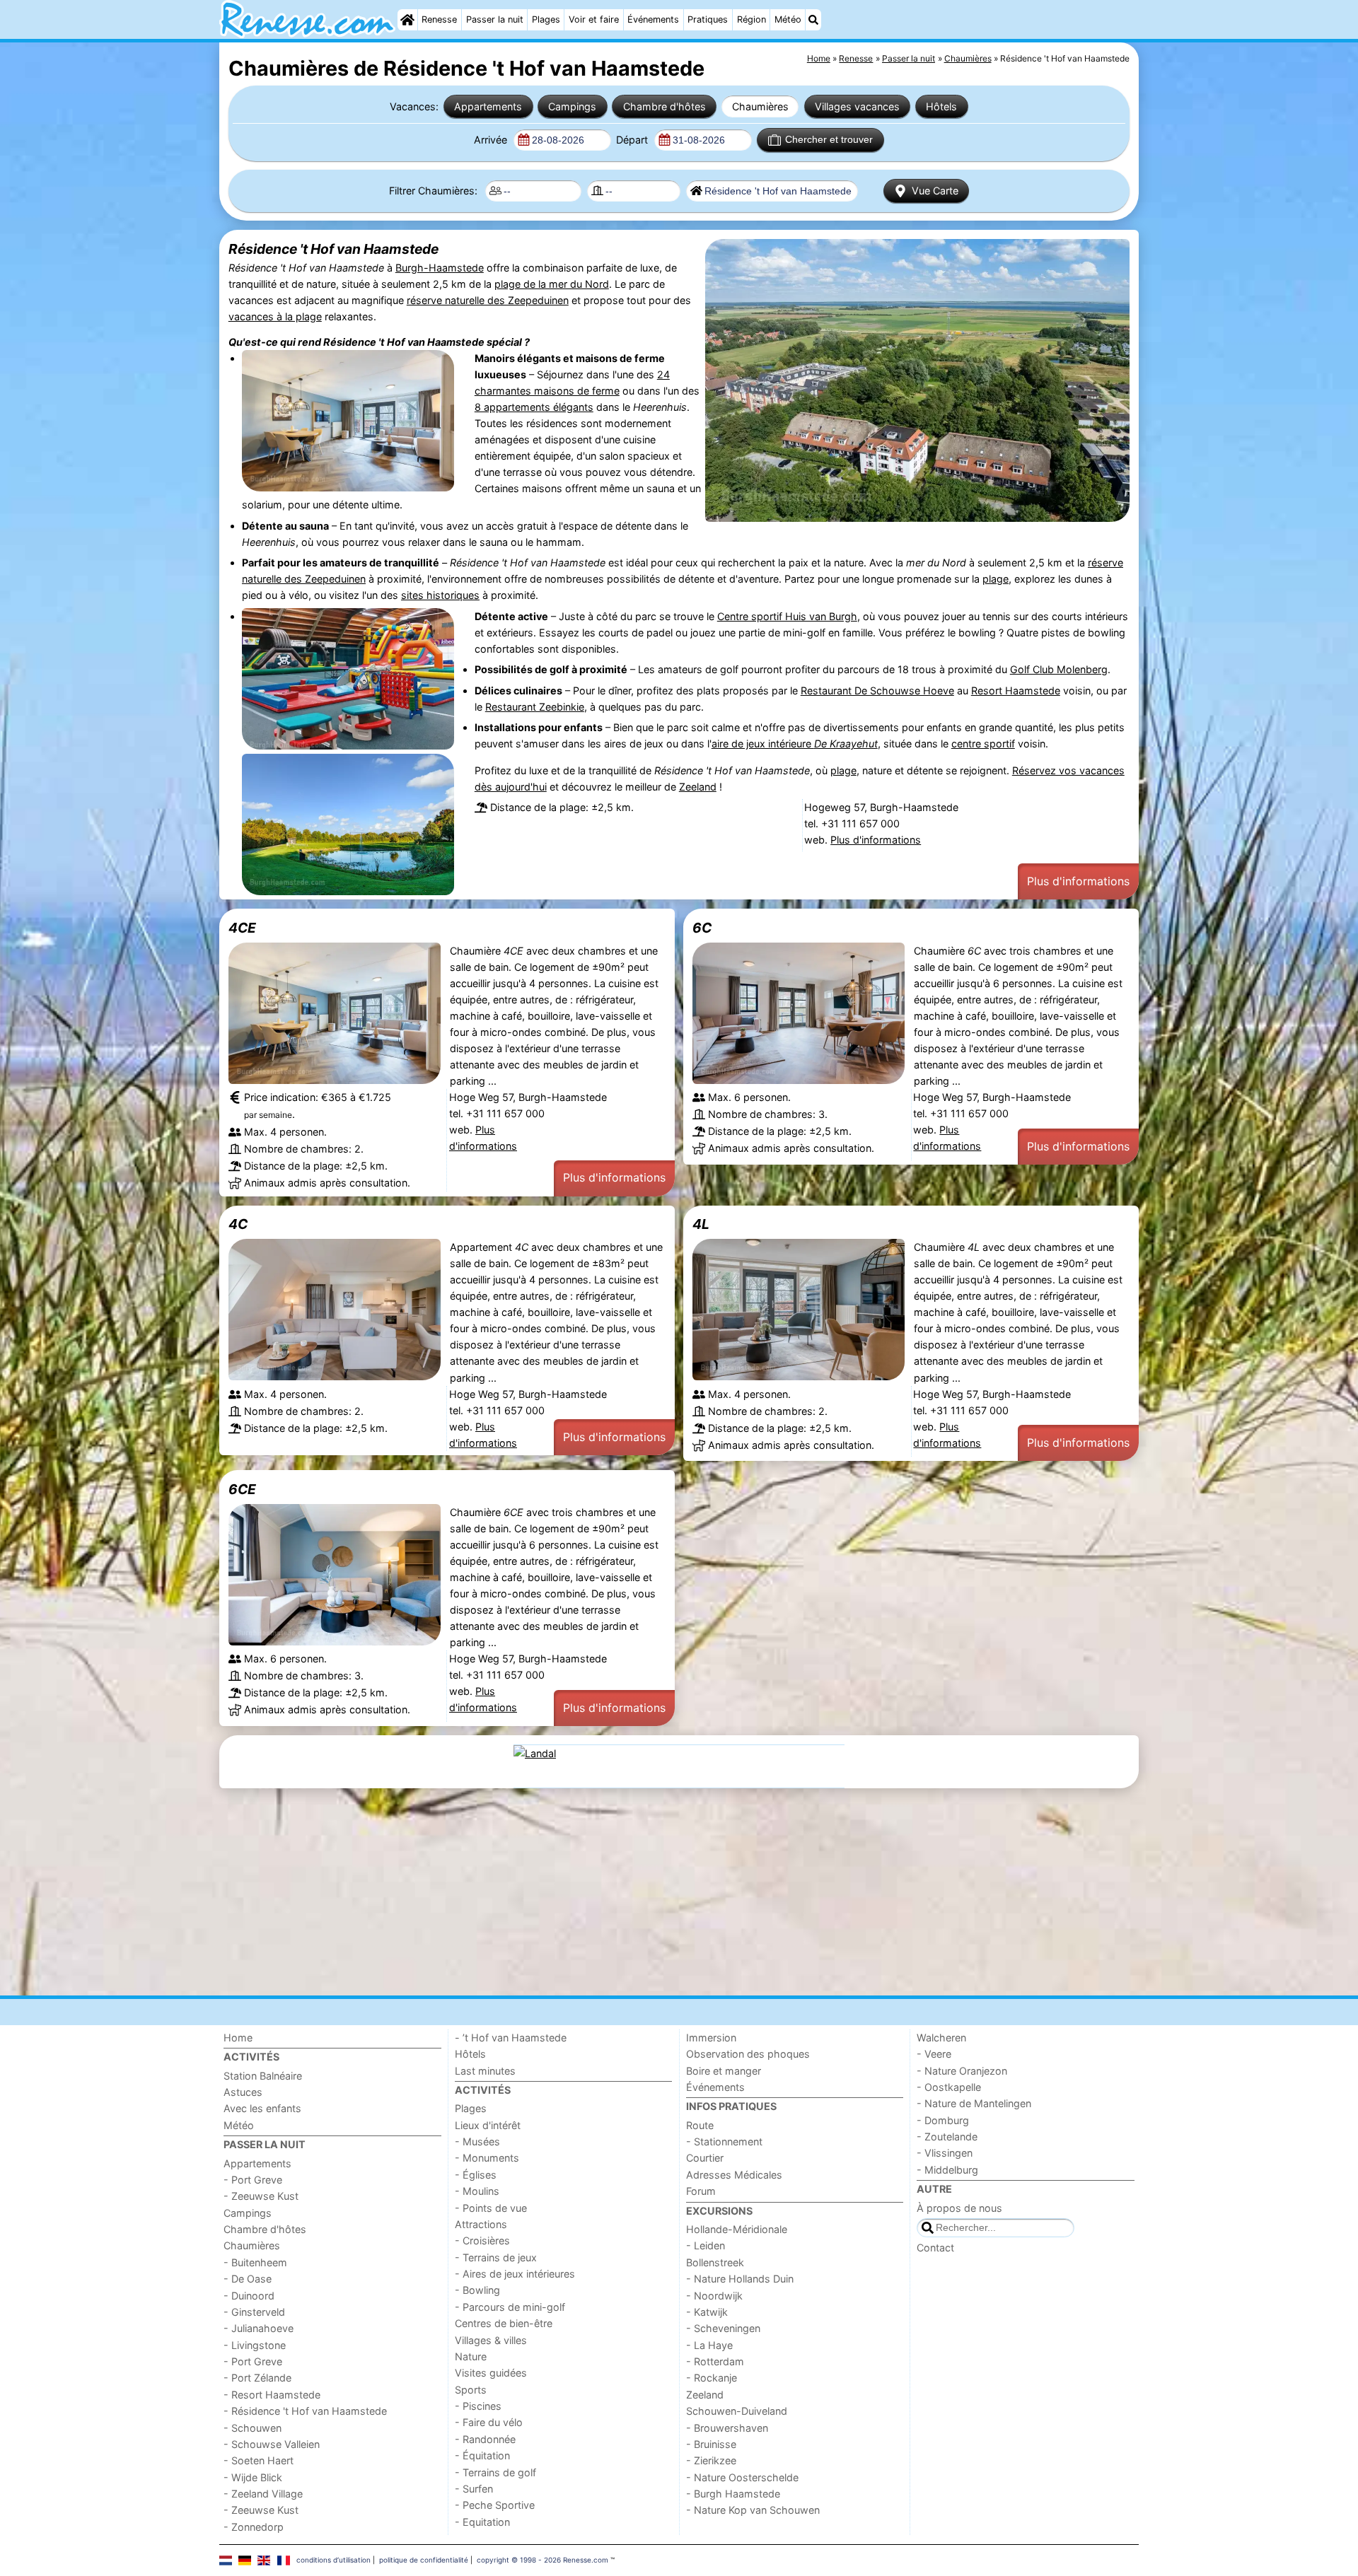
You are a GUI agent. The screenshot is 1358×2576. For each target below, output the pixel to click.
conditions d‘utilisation (333, 2560)
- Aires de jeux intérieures (515, 2274)
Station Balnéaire (263, 2076)
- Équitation (482, 2455)
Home (238, 2038)
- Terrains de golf (495, 2472)
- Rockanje (712, 2378)
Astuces (243, 2092)
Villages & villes (491, 2340)
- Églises (476, 2175)
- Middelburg (947, 2170)
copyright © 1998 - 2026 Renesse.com (542, 2560)
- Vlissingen (945, 2153)
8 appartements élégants (534, 407)
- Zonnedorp (254, 2527)
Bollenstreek (715, 2262)
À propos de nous (959, 2208)
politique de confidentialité (424, 2560)
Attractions (481, 2224)
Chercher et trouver (829, 139)
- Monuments (487, 2158)
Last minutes (485, 2071)
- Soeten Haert (259, 2460)
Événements (653, 19)
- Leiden (706, 2245)
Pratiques (708, 19)
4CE (242, 928)
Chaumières (760, 106)
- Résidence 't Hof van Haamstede (305, 2411)
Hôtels (941, 106)
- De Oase (248, 2279)
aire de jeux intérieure (795, 744)
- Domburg (943, 2120)
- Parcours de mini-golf (510, 2307)
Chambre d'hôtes (665, 106)
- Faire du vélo (489, 2422)
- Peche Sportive (495, 2505)
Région (751, 19)
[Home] (407, 20)
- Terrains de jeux (496, 2257)
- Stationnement (724, 2141)
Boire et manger (724, 2071)
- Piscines (478, 2406)
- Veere (934, 2054)
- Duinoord (249, 2296)
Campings (572, 106)
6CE (242, 1489)
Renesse (439, 19)
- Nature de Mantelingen (974, 2103)
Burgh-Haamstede (440, 268)
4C (238, 1224)
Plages (546, 19)
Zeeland (698, 787)
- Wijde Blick (253, 2477)
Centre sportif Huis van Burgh (787, 616)
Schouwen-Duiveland (737, 2411)
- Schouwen (253, 2428)
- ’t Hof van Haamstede (511, 2038)
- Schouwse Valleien (272, 2444)
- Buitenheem (255, 2262)
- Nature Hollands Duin (740, 2279)
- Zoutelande (947, 2137)
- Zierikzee (711, 2460)
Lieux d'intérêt (488, 2125)
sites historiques (440, 595)
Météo (788, 19)
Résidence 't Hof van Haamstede (333, 249)
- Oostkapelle (949, 2087)
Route (700, 2125)
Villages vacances (857, 106)
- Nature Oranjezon (962, 2071)
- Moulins (477, 2191)
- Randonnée (485, 2439)
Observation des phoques (748, 2054)
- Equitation (482, 2522)
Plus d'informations (876, 840)
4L (701, 1224)
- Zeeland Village (263, 2494)
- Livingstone (255, 2345)
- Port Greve (253, 2180)
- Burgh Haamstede (733, 2494)
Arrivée (492, 140)
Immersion (711, 2038)
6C (702, 928)
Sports (471, 2390)
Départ (633, 140)
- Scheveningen (723, 2328)
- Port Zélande (257, 2378)
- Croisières (482, 2240)
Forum (701, 2191)
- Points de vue (491, 2208)
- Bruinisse (711, 2444)
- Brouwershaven (727, 2428)
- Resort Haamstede (272, 2395)
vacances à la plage (275, 316)
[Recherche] (813, 20)
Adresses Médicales (734, 2175)
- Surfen (474, 2489)
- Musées (477, 2141)
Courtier (705, 2158)
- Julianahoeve (259, 2328)
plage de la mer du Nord (552, 284)
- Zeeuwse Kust (261, 2196)
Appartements (488, 106)
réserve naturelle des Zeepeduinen (488, 300)
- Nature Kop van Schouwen (753, 2510)
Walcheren (941, 2038)
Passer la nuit (495, 19)
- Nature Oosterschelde (742, 2477)
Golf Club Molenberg (1059, 669)
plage (996, 579)
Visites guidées (491, 2373)
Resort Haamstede (1016, 690)
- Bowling (477, 2290)
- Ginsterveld (254, 2312)
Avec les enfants (262, 2108)
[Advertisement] (644, 1892)
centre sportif (983, 744)
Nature (471, 2356)
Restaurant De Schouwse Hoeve (877, 690)
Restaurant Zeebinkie (535, 707)
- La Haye (709, 2345)
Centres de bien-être (504, 2323)
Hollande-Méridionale (737, 2229)
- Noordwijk (714, 2296)
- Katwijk (707, 2312)
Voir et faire (594, 19)
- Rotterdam (715, 2361)
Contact (935, 2248)
